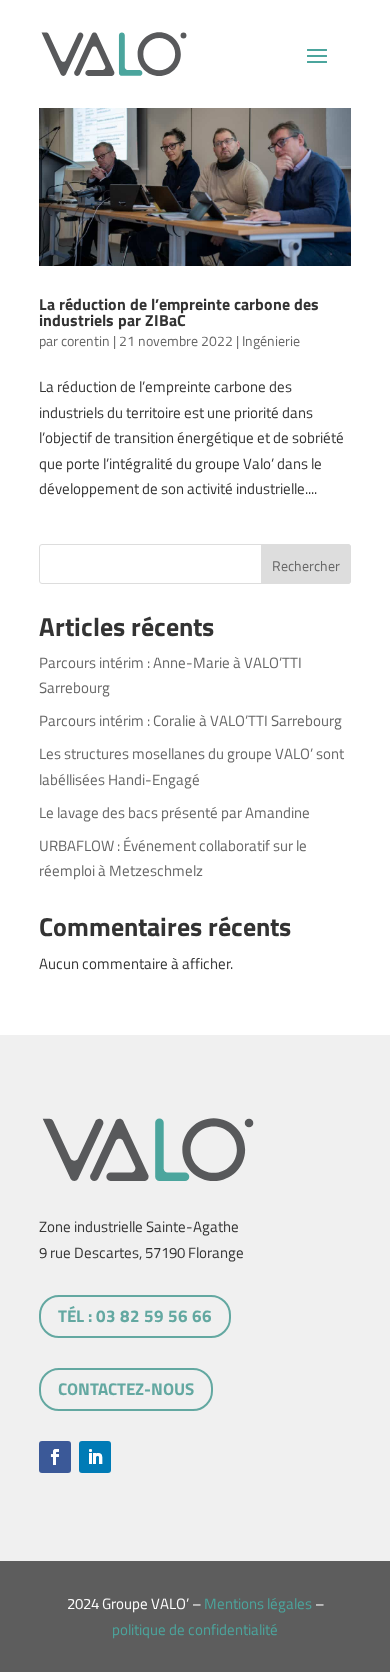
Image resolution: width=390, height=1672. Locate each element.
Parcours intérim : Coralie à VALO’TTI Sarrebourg (190, 720)
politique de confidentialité (195, 1629)
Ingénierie (271, 340)
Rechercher (306, 565)
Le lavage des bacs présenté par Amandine (174, 812)
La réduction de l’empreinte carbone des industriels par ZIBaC (179, 312)
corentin (85, 340)
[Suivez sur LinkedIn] (95, 1457)
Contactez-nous (126, 1389)
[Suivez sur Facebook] (55, 1457)
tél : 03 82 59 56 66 (135, 1316)
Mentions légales (258, 1603)
